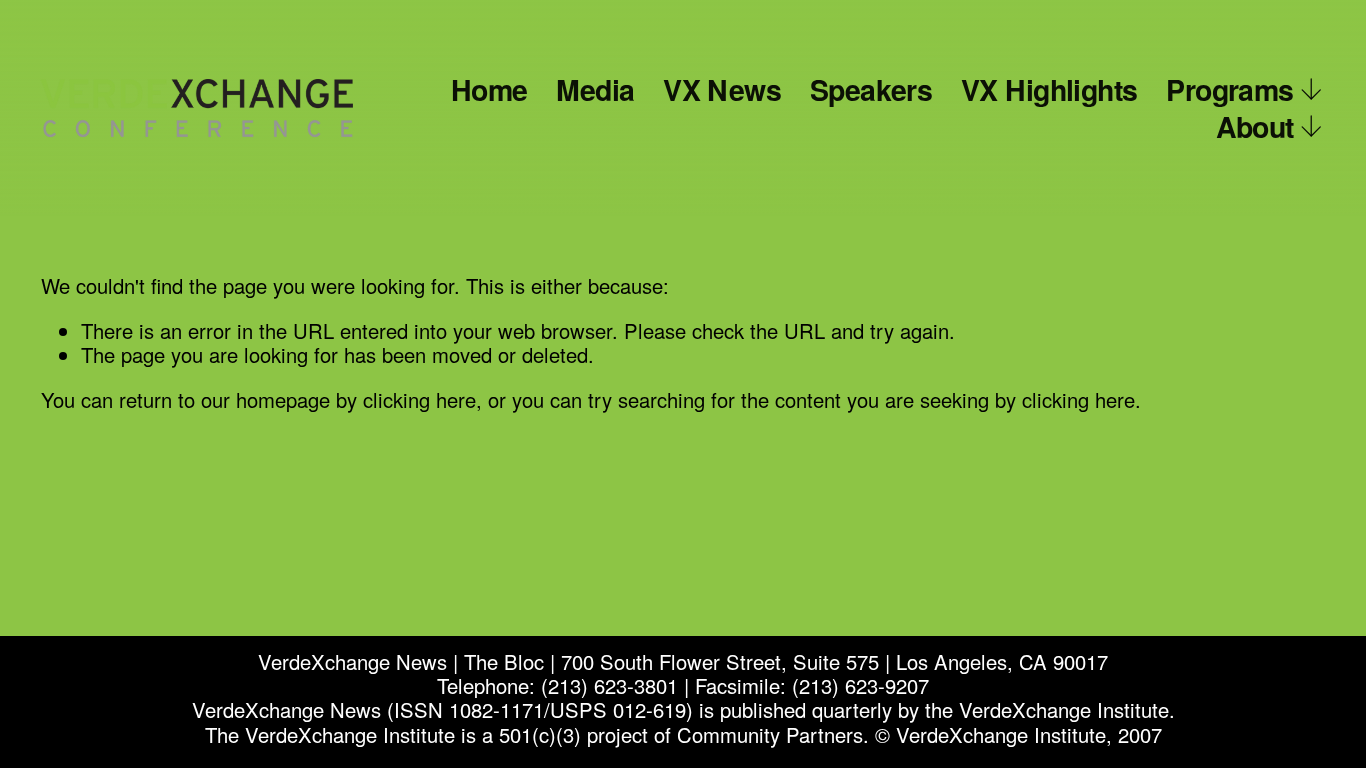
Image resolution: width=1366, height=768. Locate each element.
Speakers (871, 89)
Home (489, 89)
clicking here (419, 399)
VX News (722, 89)
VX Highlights (1049, 89)
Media (595, 89)
